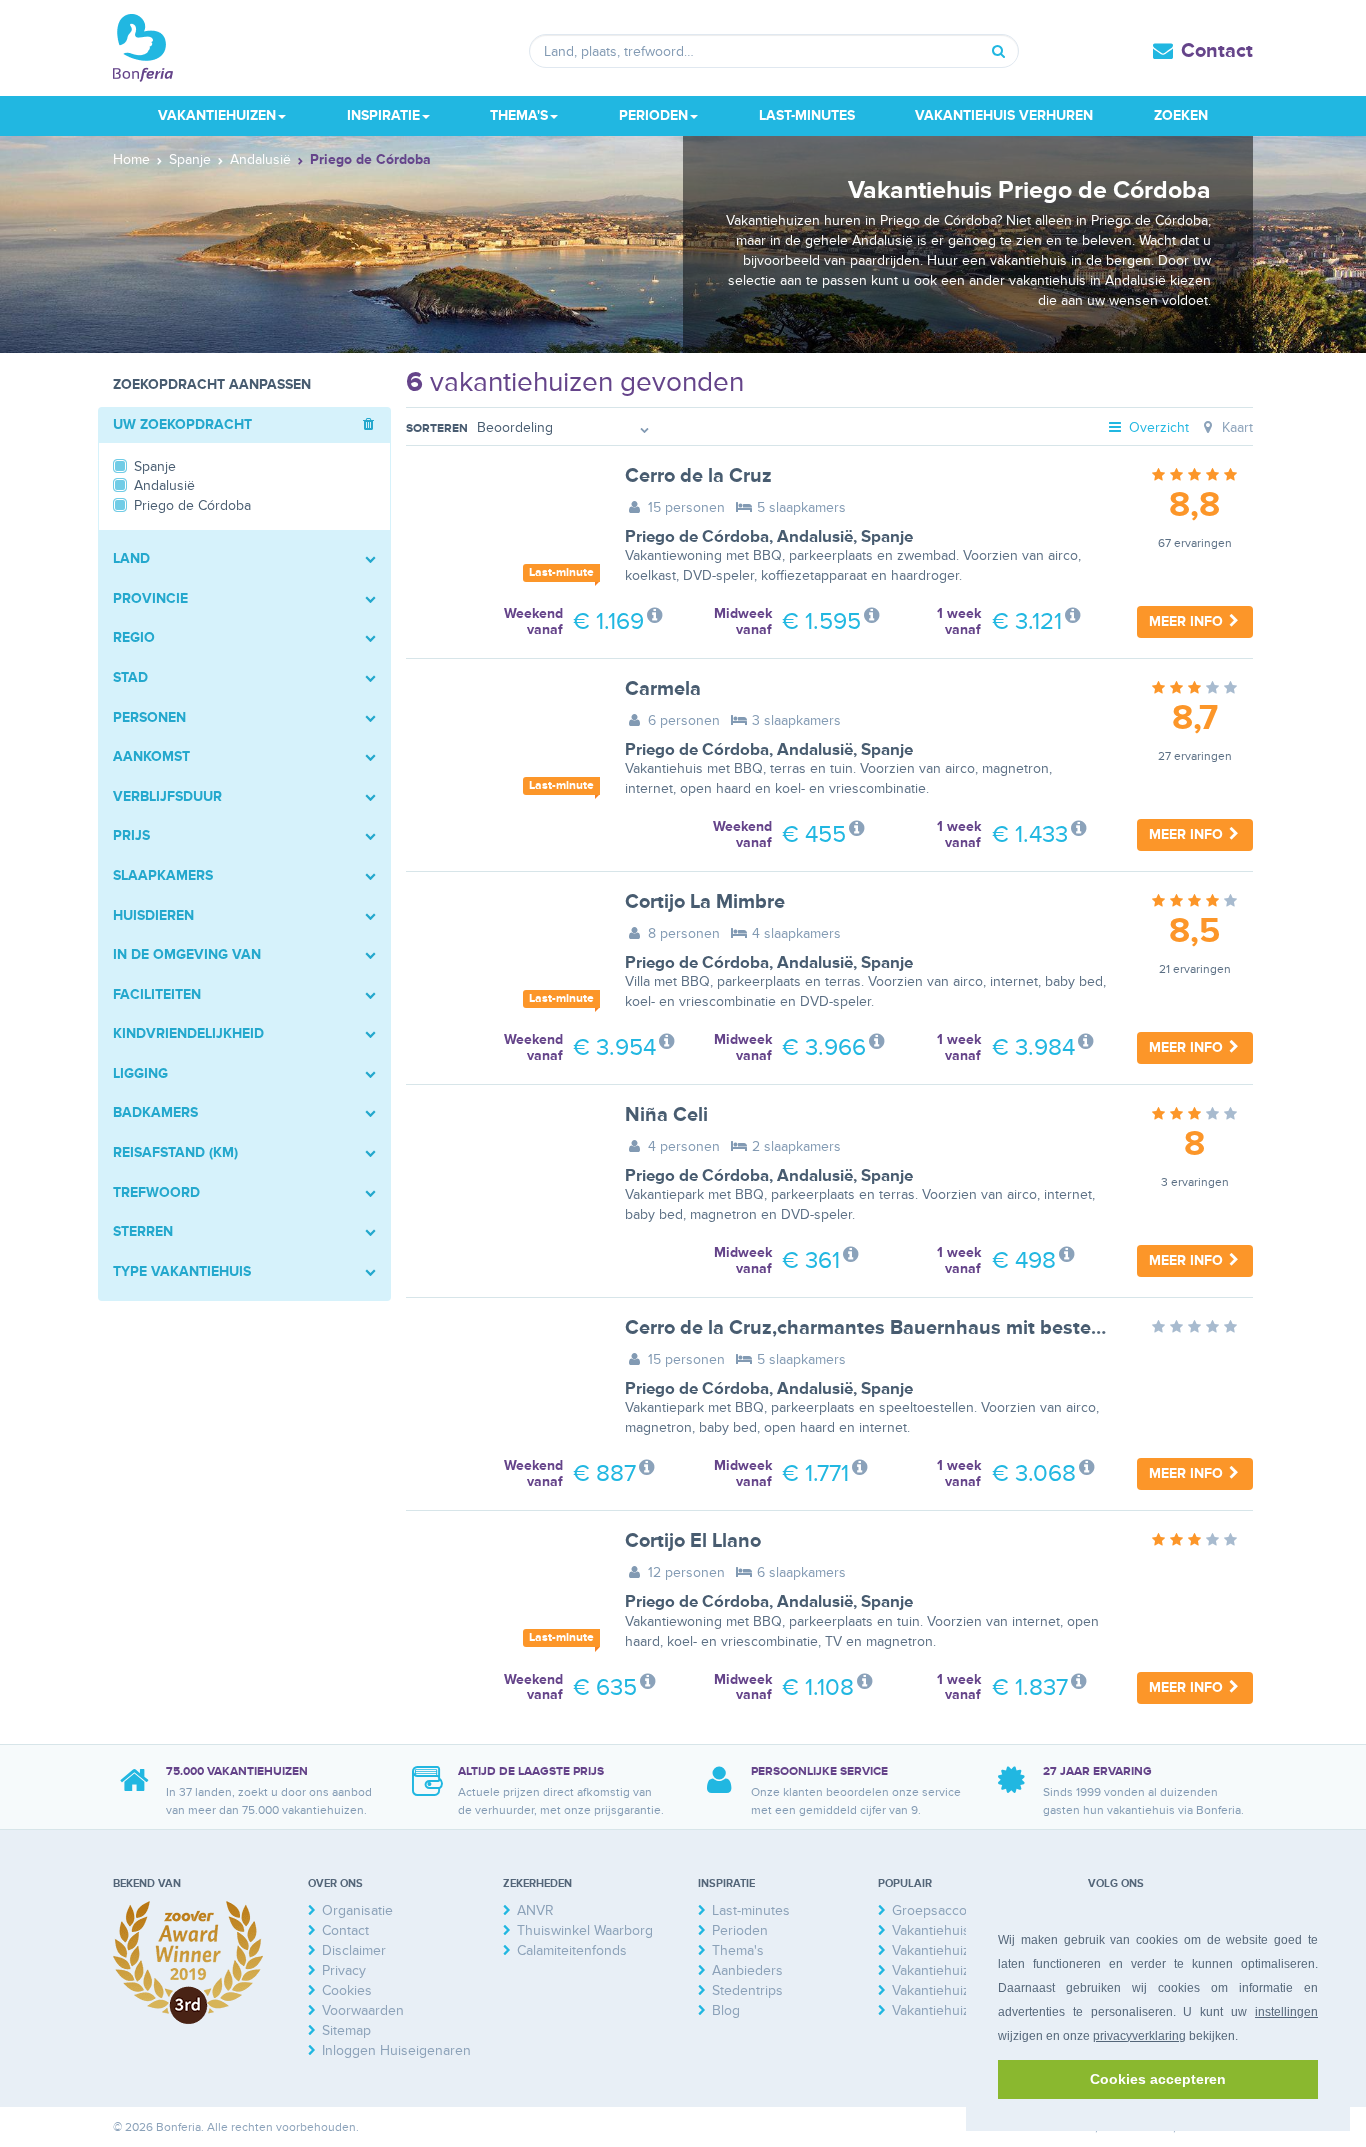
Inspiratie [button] (383, 115)
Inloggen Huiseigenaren (396, 2050)
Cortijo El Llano (693, 1541)
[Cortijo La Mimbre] (500, 955)
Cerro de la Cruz (698, 476)
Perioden (740, 1930)
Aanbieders (747, 1970)
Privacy (344, 1970)
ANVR (535, 1910)
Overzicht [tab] (1157, 427)
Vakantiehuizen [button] (217, 115)
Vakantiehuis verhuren (1004, 115)
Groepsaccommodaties (963, 1910)
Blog (726, 2010)
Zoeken (1181, 115)
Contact (1217, 51)
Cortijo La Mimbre (705, 902)
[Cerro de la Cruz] (500, 529)
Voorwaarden (363, 2010)
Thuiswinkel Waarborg (585, 1930)
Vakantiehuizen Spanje (962, 2010)
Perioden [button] (653, 115)
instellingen (1286, 2012)
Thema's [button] (519, 115)
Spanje (887, 537)
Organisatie (357, 1910)
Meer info (1188, 621)
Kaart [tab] (1235, 427)
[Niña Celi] (500, 1168)
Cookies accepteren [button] (1158, 2079)
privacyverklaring (1139, 2036)
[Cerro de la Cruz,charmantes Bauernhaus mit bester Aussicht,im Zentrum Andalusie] (500, 1381)
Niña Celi (666, 1115)
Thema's (738, 1950)
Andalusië (815, 537)
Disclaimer (354, 1950)
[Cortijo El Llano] (500, 1594)
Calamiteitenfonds (572, 1950)
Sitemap (346, 2030)
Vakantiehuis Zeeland (958, 1930)
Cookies (347, 1990)
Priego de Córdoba (697, 537)
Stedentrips (747, 1990)
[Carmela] (500, 742)
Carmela (663, 689)
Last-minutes (807, 115)
